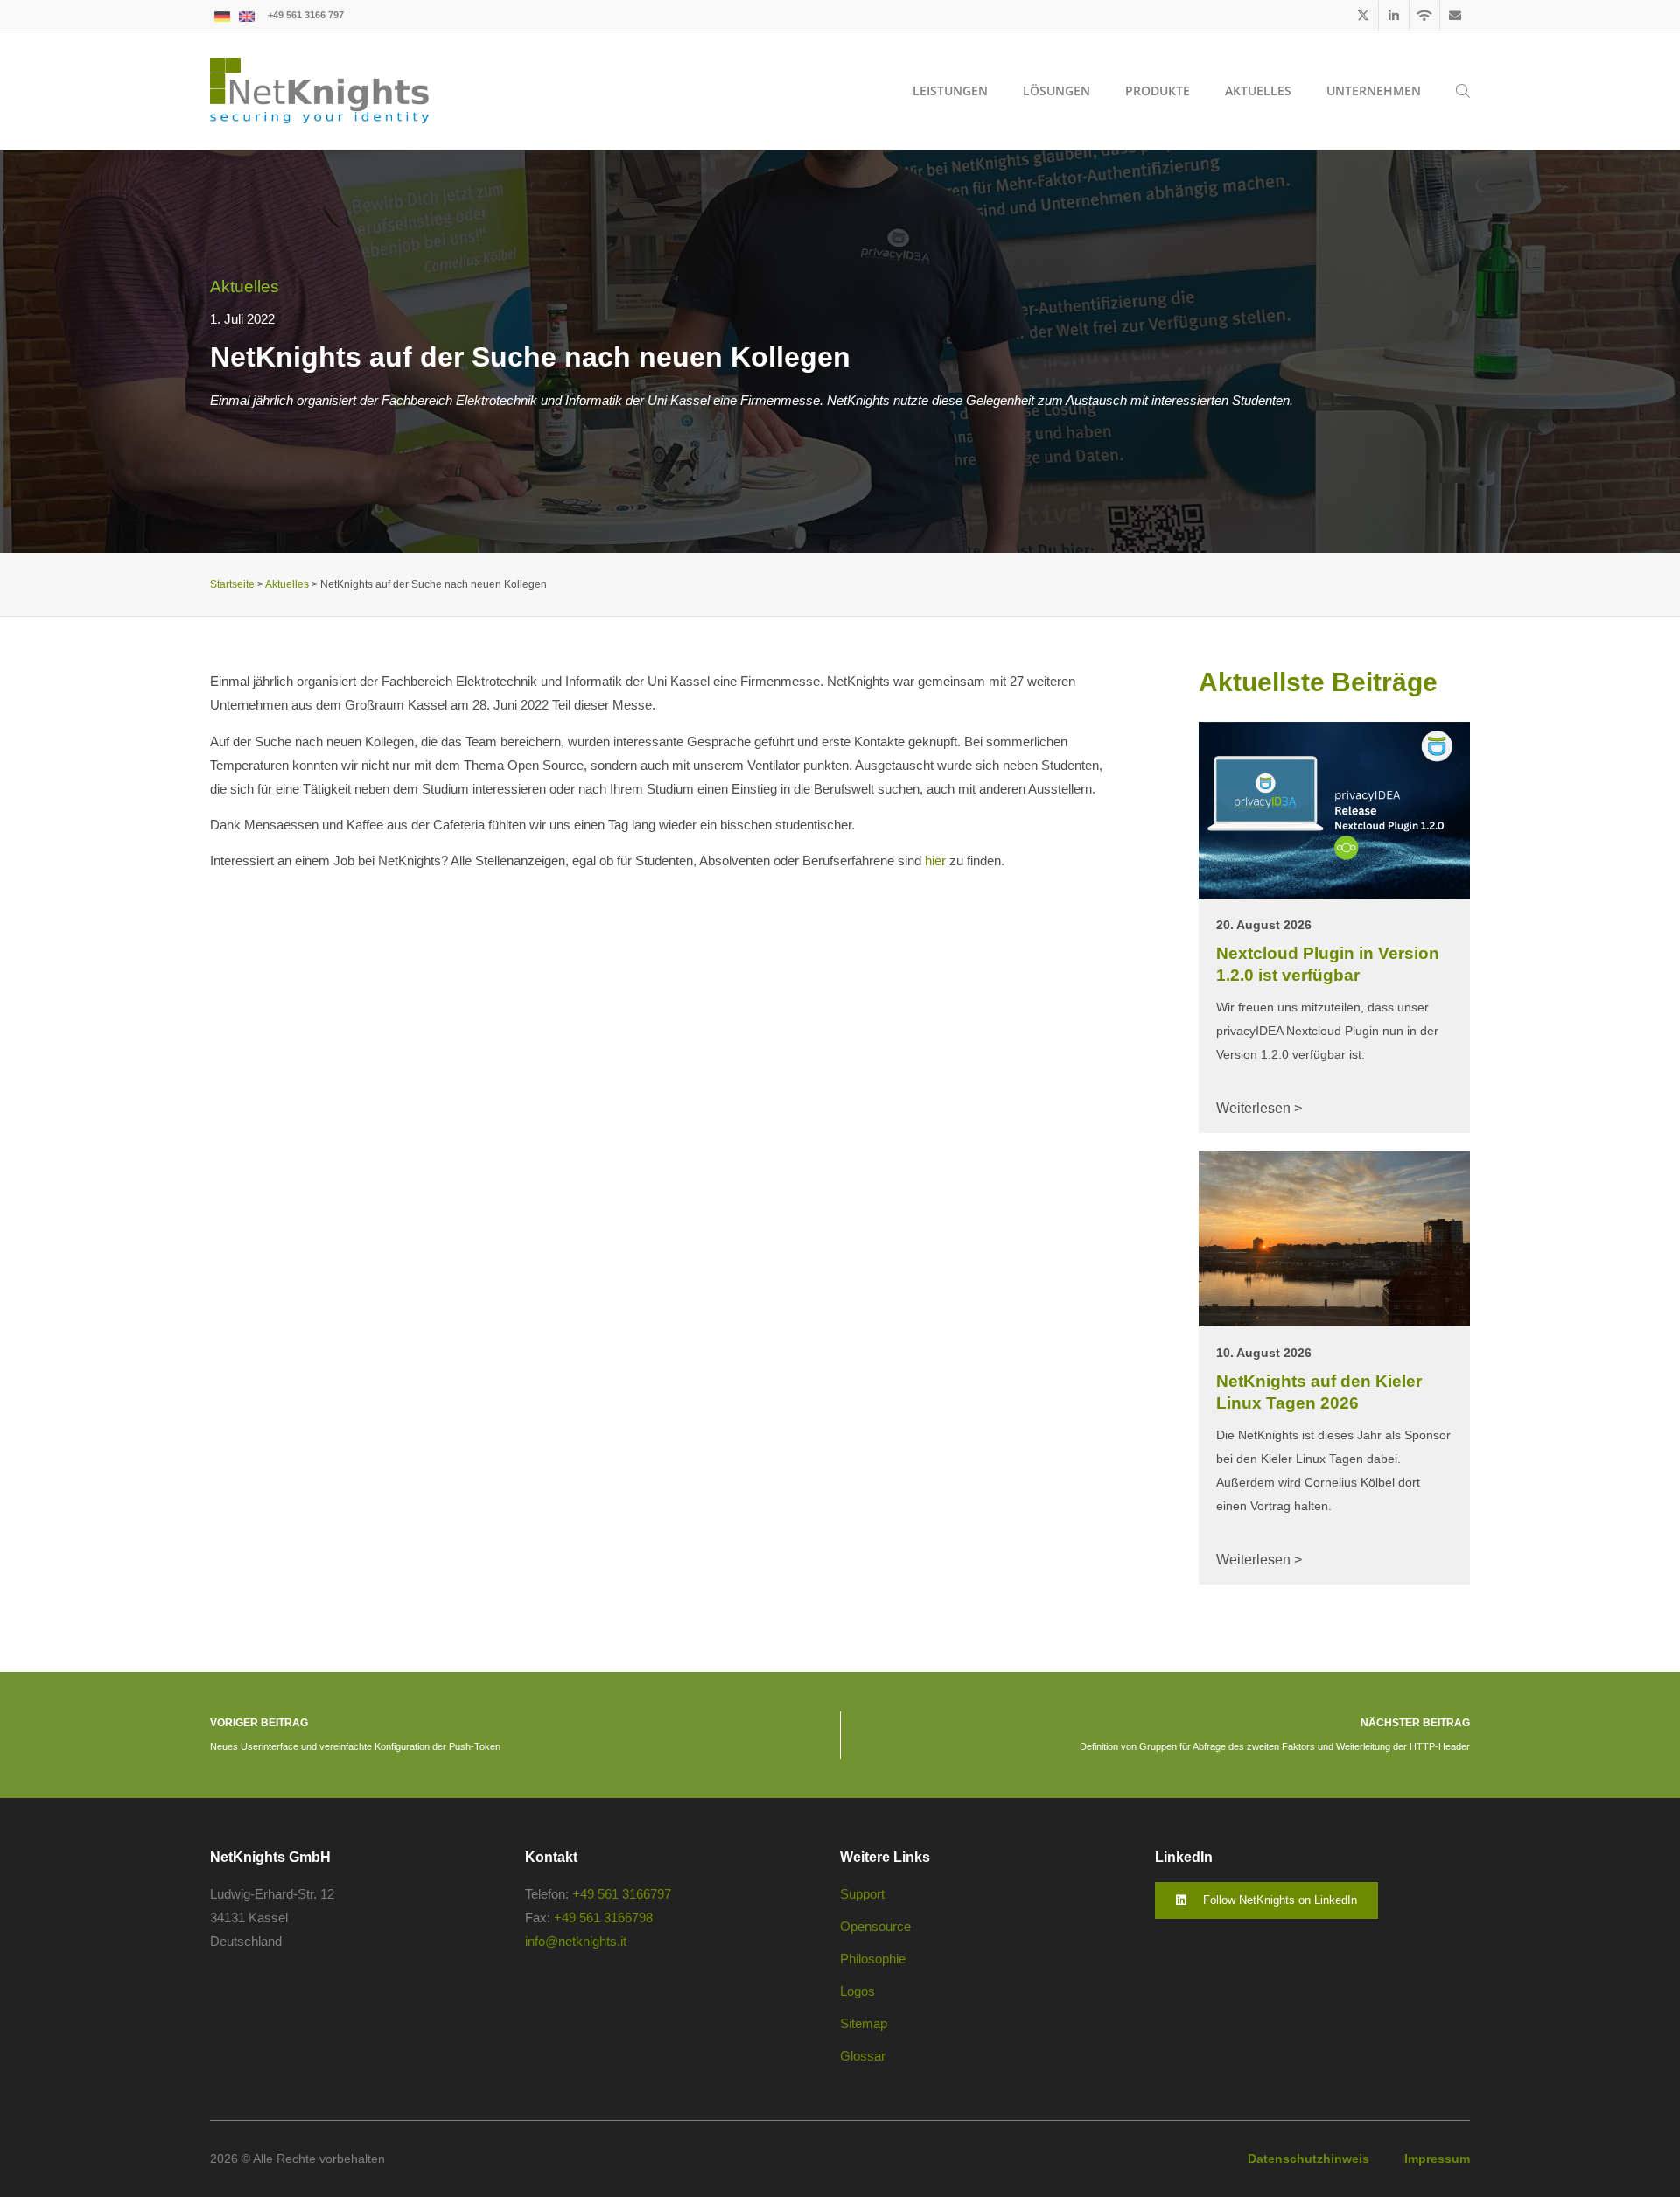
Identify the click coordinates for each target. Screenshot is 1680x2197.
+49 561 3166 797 (306, 15)
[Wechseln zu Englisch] (247, 15)
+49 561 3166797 (622, 1894)
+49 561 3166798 (603, 1917)
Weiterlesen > (1259, 1108)
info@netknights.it (576, 1941)
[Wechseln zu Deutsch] (222, 15)
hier (935, 861)
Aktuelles (245, 287)
